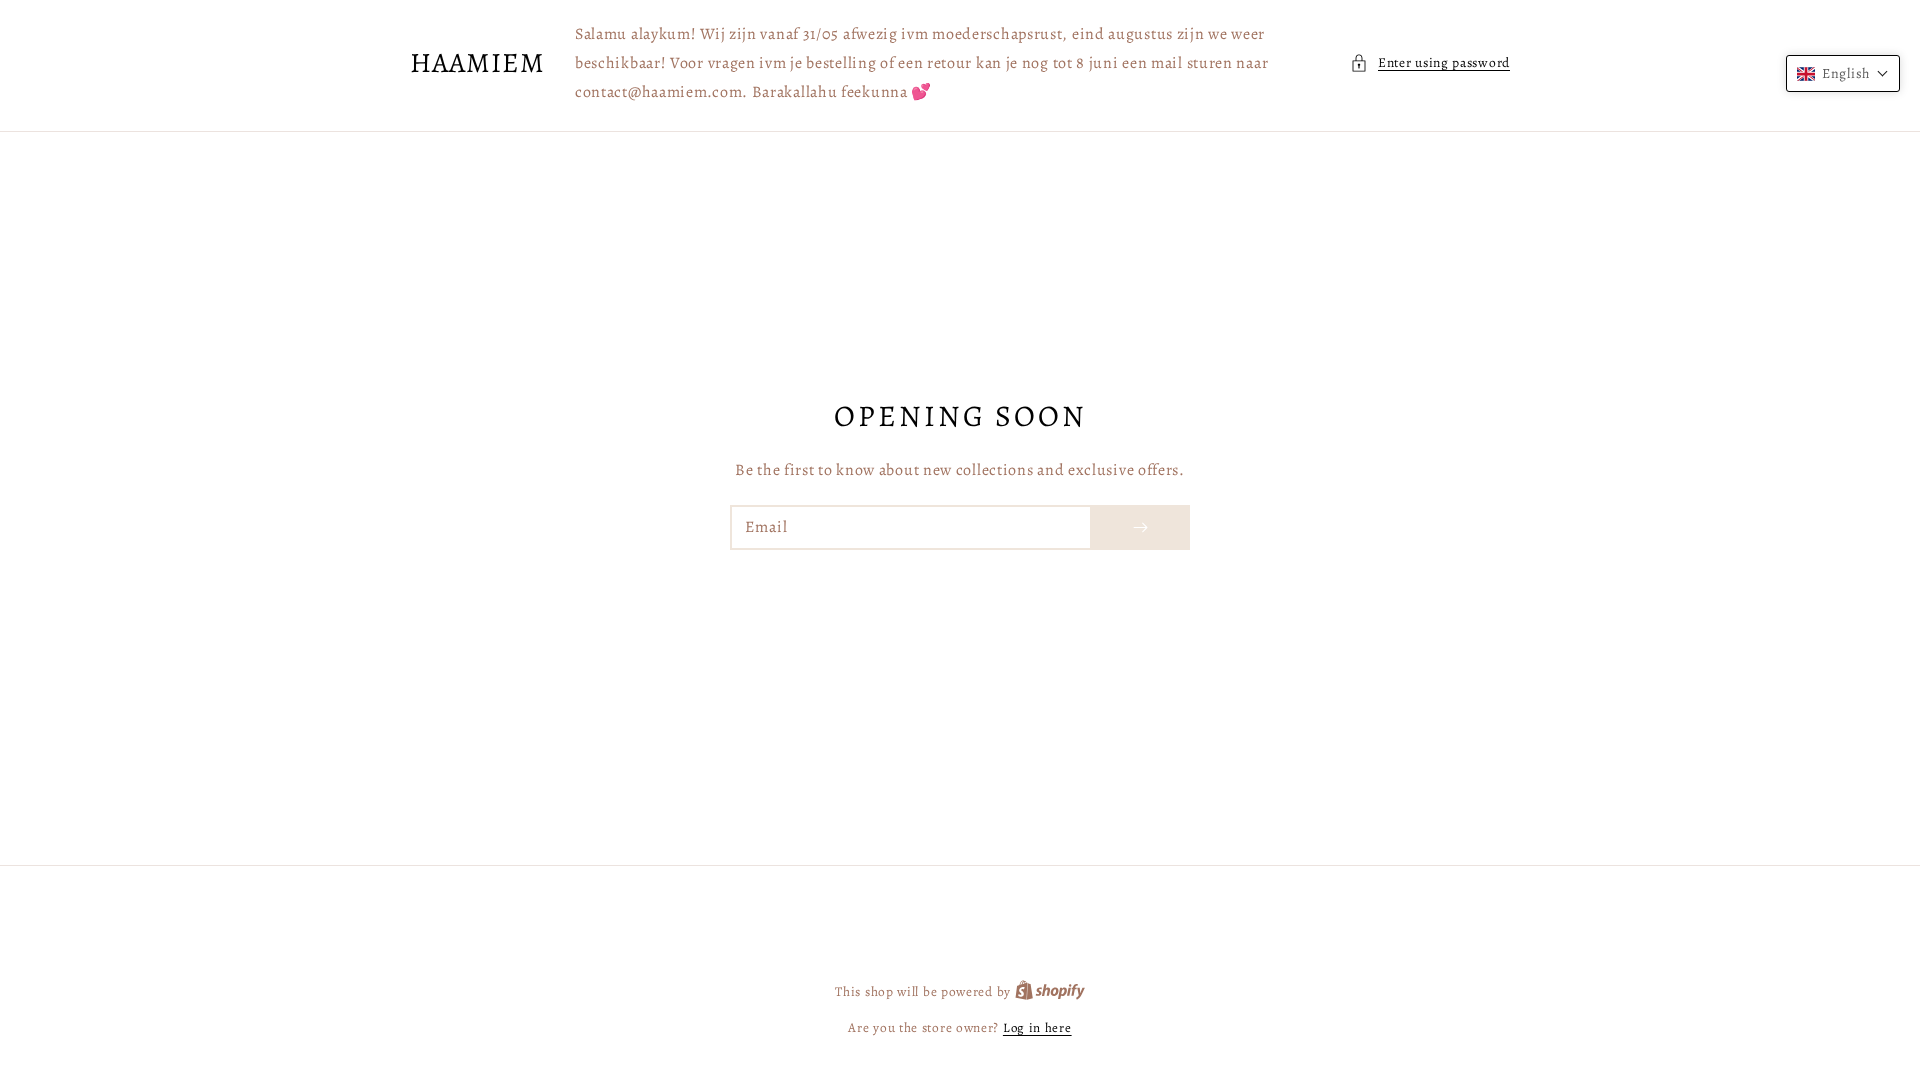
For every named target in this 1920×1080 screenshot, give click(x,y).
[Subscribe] (1140, 527)
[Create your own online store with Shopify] (1050, 991)
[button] (1430, 63)
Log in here (1037, 1027)
